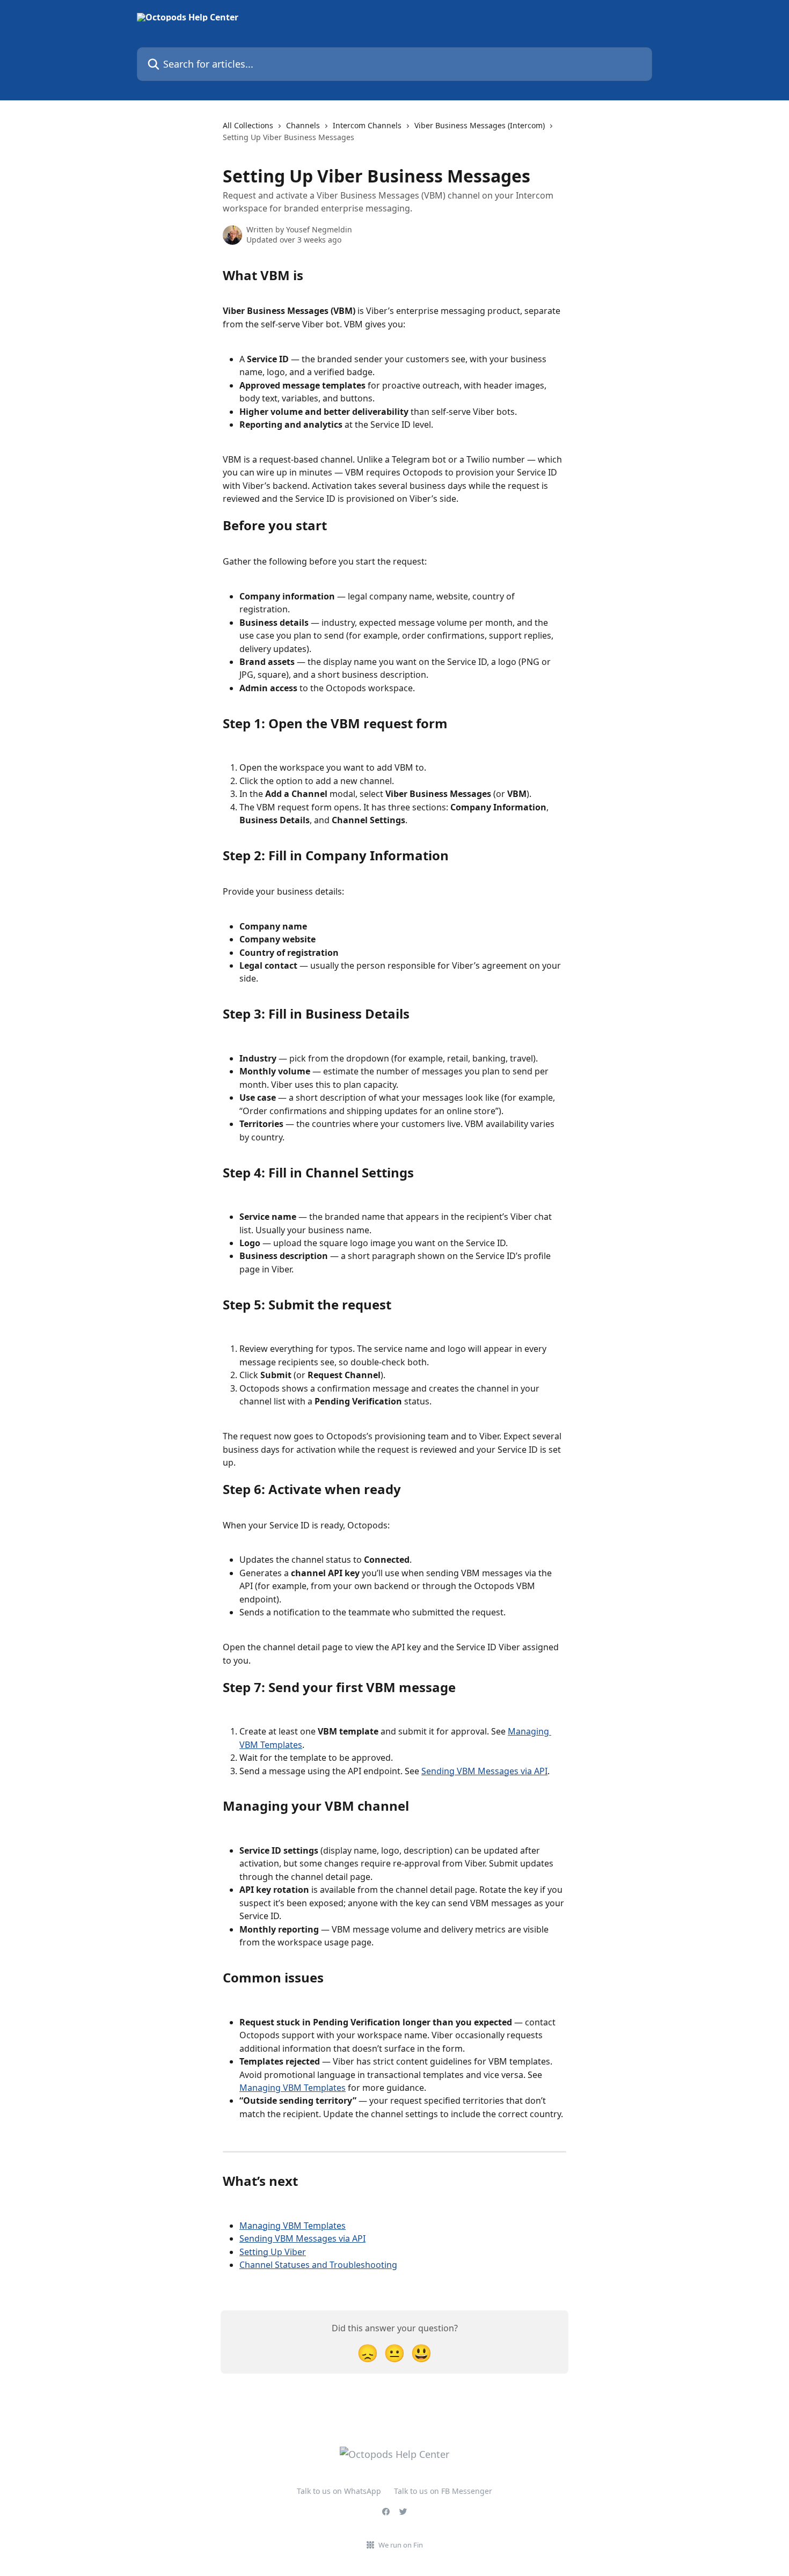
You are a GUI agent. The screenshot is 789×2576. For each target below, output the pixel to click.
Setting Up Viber (273, 2252)
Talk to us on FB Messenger (443, 2491)
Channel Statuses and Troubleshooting (318, 2265)
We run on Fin (401, 2545)
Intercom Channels (367, 125)
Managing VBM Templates (293, 2088)
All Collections (248, 125)
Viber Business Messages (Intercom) (480, 125)
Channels (303, 125)
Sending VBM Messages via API (484, 1771)
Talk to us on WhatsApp (339, 2491)
